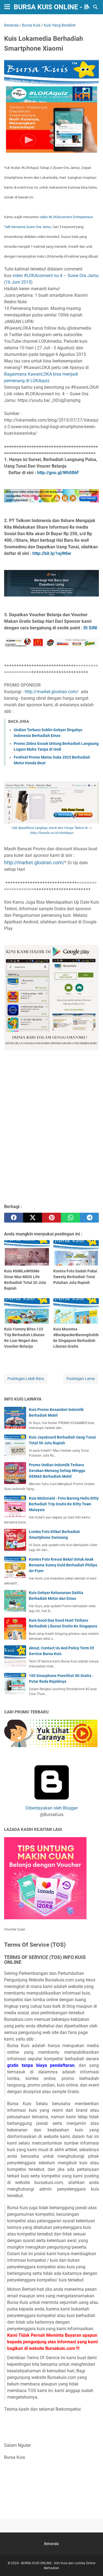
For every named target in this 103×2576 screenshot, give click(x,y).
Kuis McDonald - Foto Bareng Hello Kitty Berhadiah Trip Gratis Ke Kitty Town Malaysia (64, 1504)
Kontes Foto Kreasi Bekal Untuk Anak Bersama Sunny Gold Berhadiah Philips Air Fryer (63, 1565)
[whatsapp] (70, 1218)
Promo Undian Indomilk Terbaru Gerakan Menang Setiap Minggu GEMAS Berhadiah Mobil (57, 1471)
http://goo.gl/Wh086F (58, 473)
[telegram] (89, 1218)
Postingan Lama (81, 1379)
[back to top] (92, 2564)
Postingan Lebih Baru (26, 1379)
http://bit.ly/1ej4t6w (52, 553)
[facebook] (14, 1218)
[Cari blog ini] (96, 7)
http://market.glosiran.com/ (53, 692)
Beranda (51, 2544)
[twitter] (33, 1218)
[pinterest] (51, 1218)
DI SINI (90, 628)
